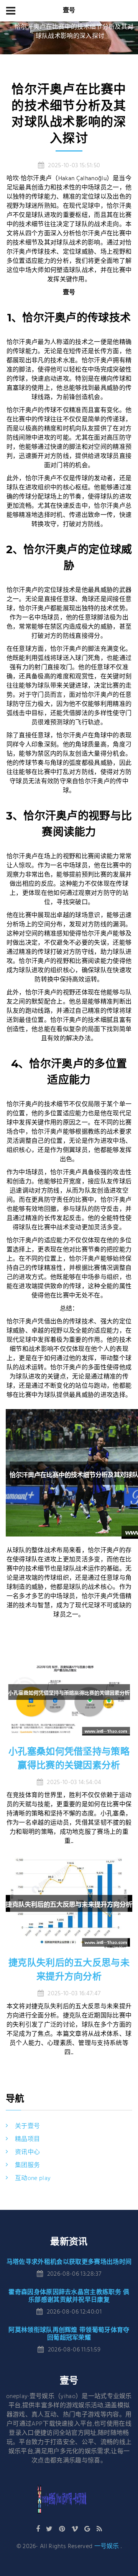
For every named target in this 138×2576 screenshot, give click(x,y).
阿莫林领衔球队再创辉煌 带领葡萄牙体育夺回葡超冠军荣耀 (69, 2334)
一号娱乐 (107, 2547)
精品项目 (27, 2139)
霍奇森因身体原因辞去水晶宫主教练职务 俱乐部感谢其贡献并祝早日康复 (69, 2296)
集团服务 (27, 2165)
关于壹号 (27, 2126)
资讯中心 (27, 2152)
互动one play (33, 2178)
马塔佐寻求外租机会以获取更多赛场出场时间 (69, 2262)
